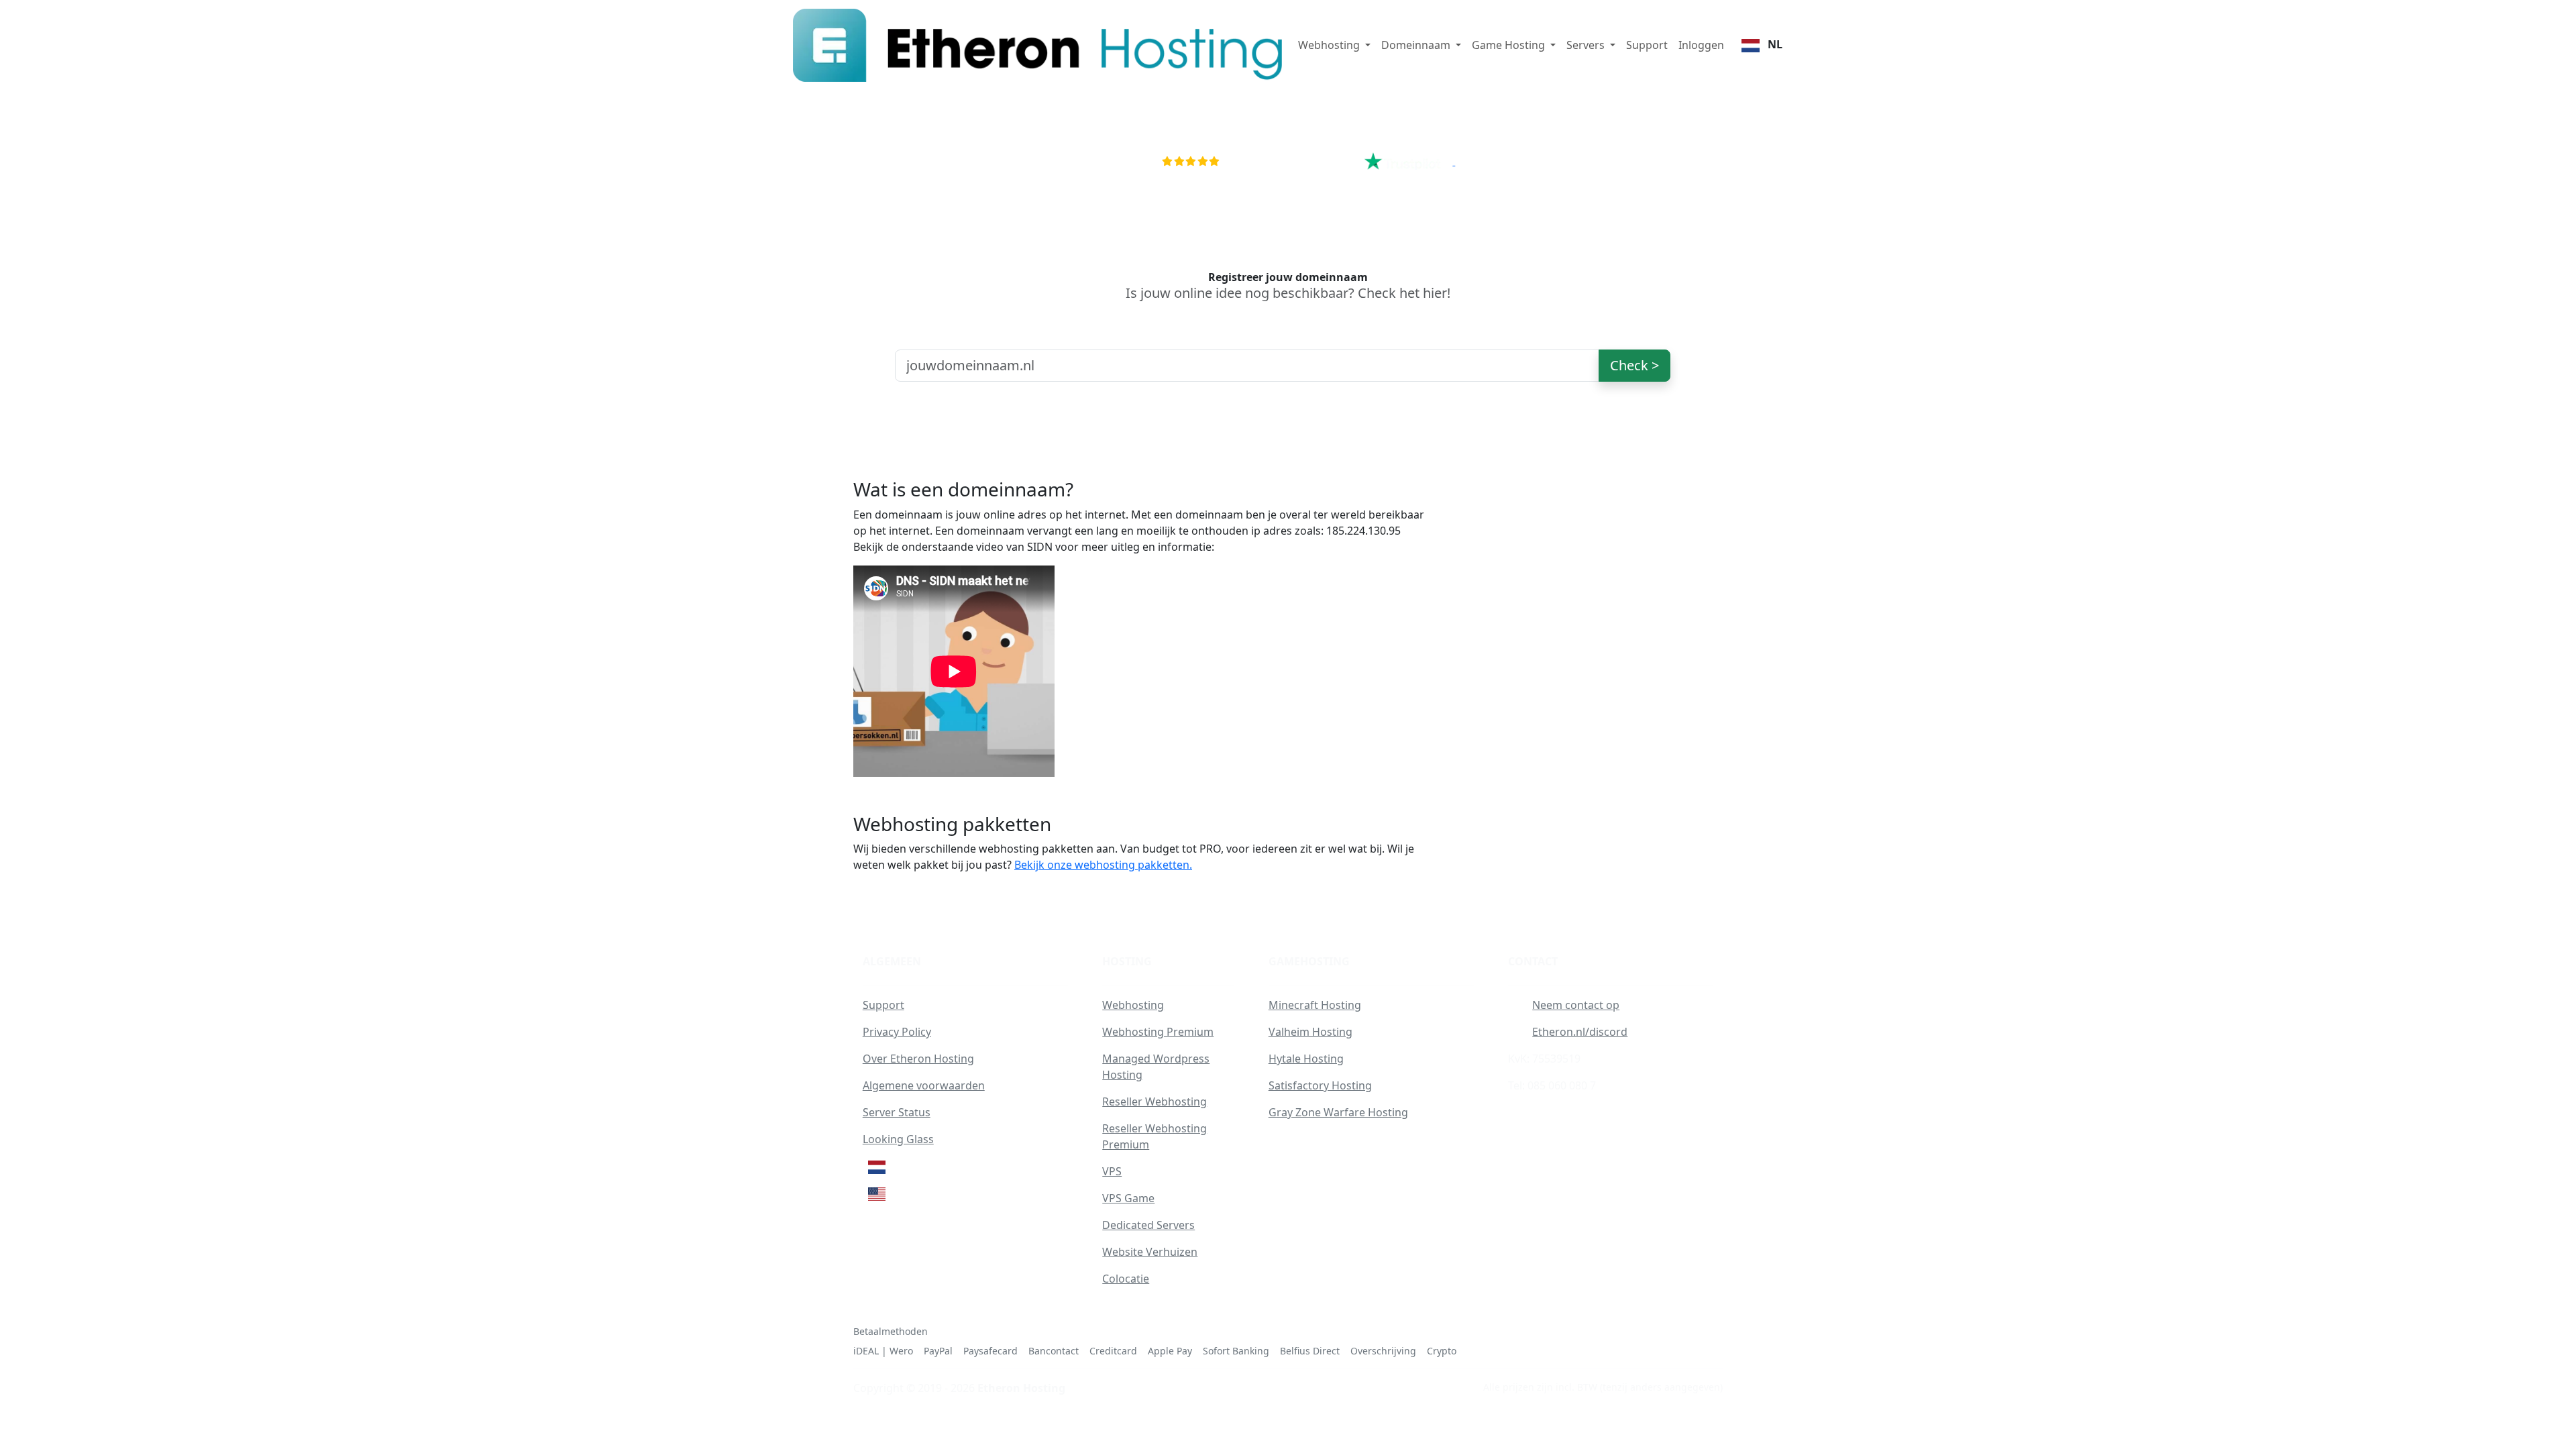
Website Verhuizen (1150, 1252)
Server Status (897, 1112)
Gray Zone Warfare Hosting (1338, 1112)
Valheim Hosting (1310, 1032)
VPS (1112, 1171)
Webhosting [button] (1330, 45)
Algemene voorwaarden (924, 1085)
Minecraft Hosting (1315, 1005)
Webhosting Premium (1158, 1032)
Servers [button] (1587, 45)
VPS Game (1128, 1198)
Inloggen (1701, 45)
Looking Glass (898, 1139)
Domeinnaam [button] (1417, 45)
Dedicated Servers (1148, 1225)
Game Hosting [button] (1510, 45)
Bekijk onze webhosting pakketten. (1103, 865)
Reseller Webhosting (1155, 1102)
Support (1647, 45)
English (909, 1193)
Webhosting (1133, 1005)
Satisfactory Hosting (1320, 1085)
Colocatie (1126, 1279)
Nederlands (922, 1166)
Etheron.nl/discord (1580, 1032)
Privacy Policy (897, 1032)
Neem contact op (1576, 1005)
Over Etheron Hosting (918, 1059)
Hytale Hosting (1306, 1059)
